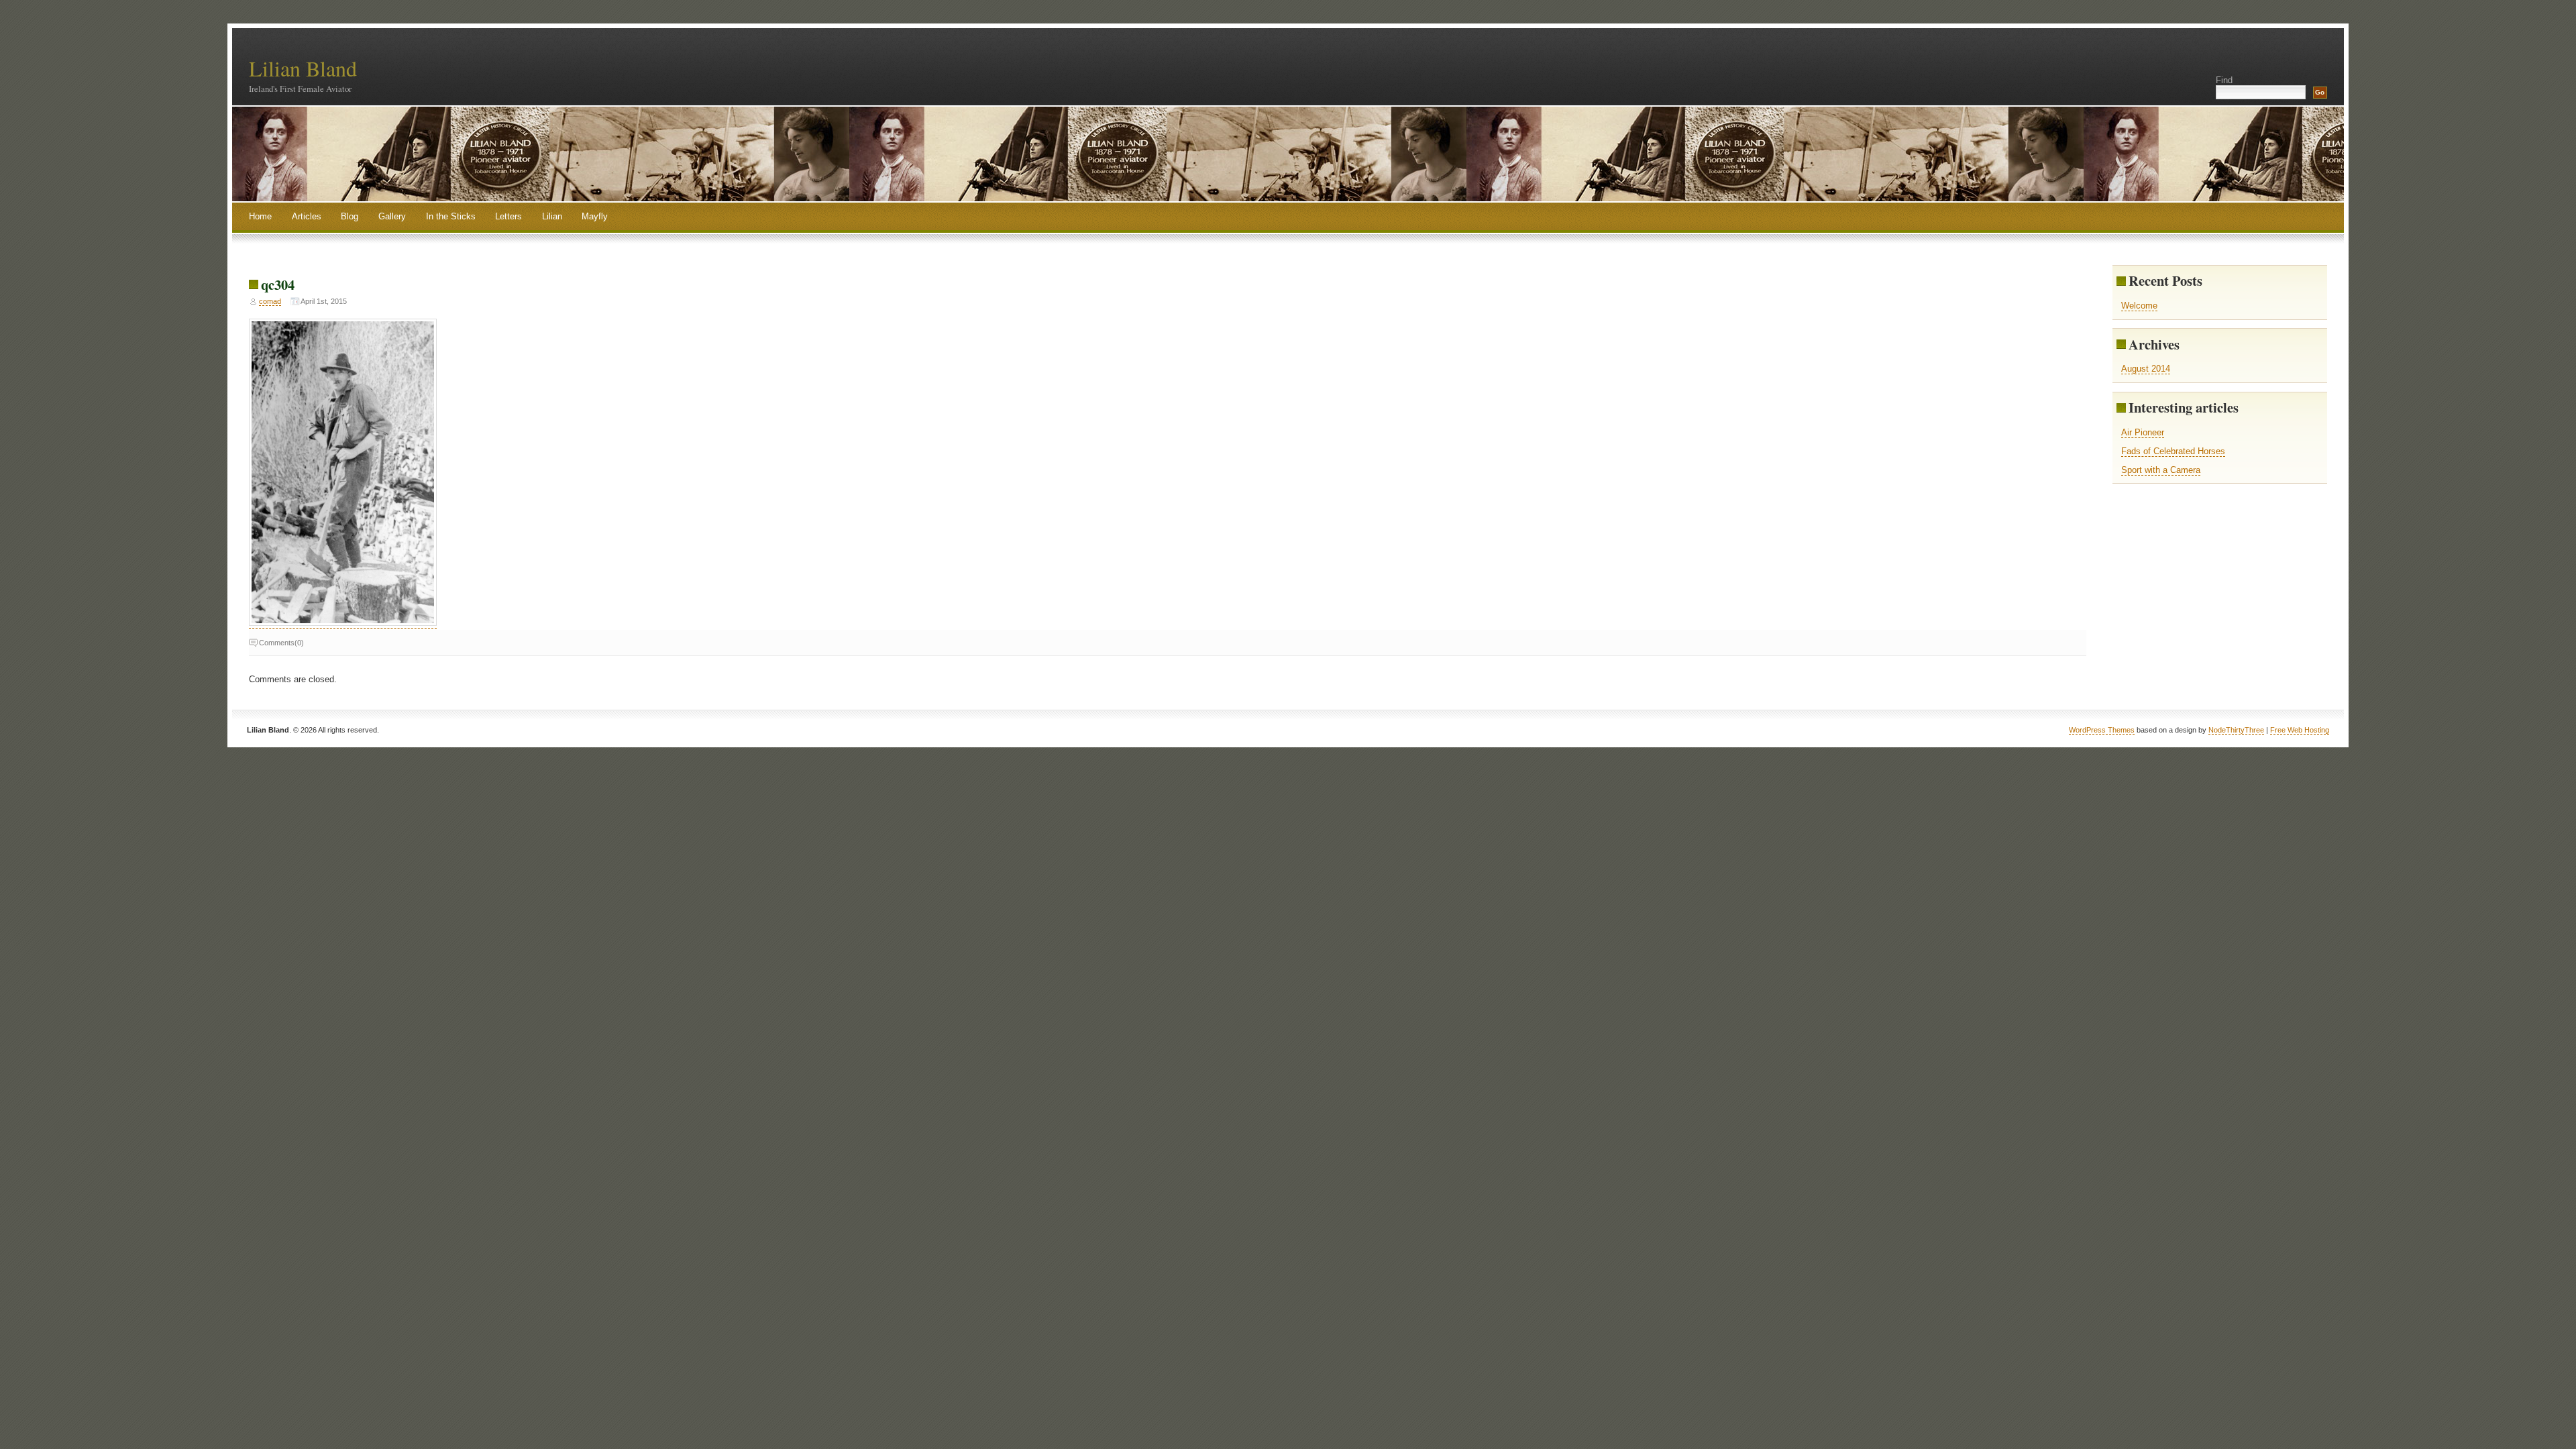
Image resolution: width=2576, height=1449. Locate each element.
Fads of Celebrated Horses (2173, 451)
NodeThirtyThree (2236, 730)
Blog (350, 216)
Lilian (552, 216)
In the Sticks (451, 216)
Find (2224, 80)
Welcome (2139, 306)
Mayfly (595, 216)
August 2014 (2146, 369)
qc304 (278, 284)
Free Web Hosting (2300, 730)
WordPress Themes (2102, 730)
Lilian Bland (303, 68)
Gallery (392, 216)
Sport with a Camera (2161, 470)
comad (270, 301)
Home (260, 216)
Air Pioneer (2143, 432)
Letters (508, 216)
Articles (307, 216)
